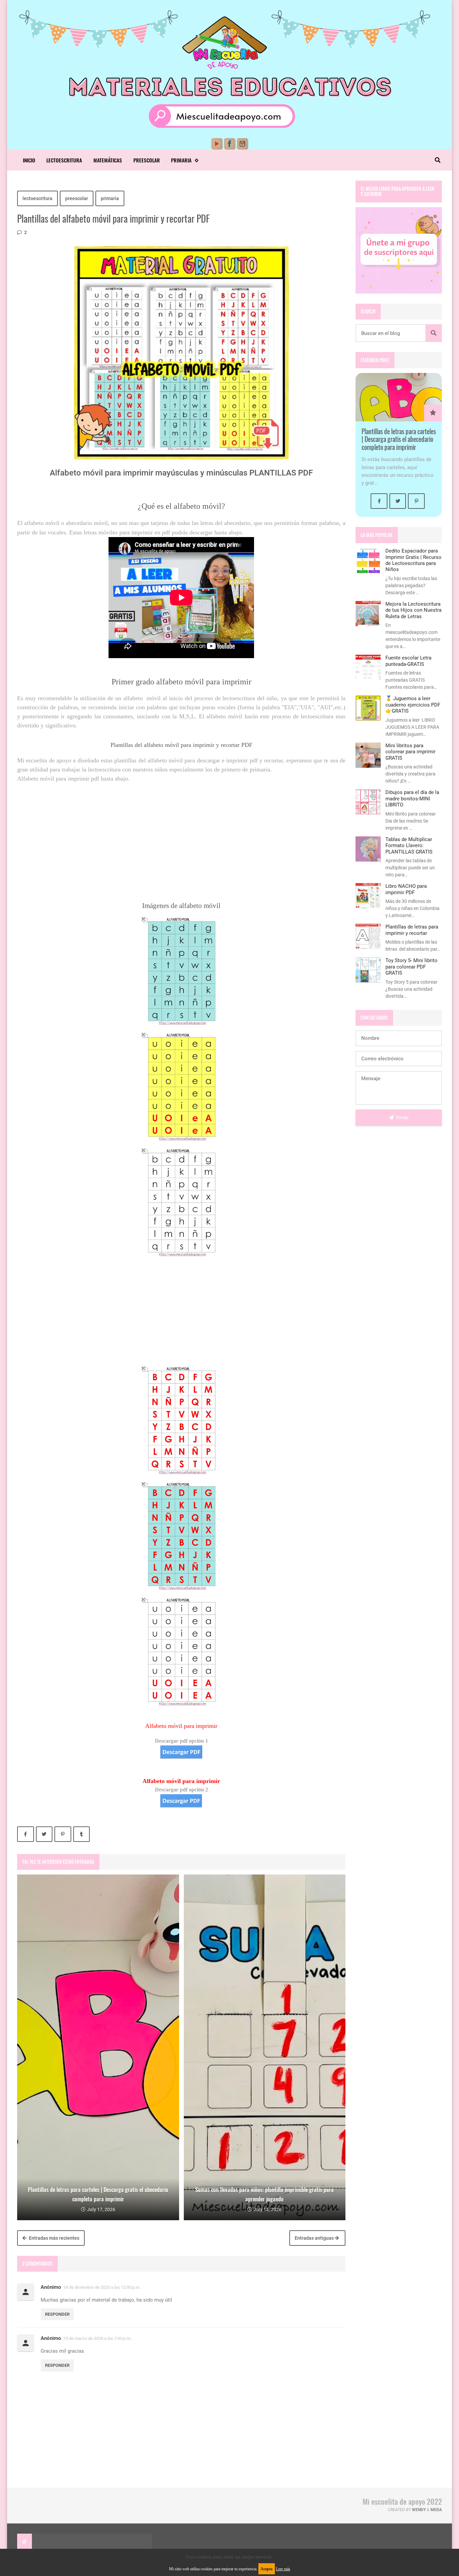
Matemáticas (108, 160)
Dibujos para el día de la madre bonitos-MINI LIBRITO (412, 799)
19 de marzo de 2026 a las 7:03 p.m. (97, 2338)
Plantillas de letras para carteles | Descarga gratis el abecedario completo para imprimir (399, 439)
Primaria (181, 160)
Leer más (283, 2569)
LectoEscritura (64, 160)
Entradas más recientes (54, 2238)
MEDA (436, 2510)
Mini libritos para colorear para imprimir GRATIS (410, 752)
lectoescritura (37, 198)
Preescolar (147, 160)
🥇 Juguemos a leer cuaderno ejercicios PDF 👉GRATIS (413, 705)
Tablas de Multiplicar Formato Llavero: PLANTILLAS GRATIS (409, 846)
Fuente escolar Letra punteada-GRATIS (408, 661)
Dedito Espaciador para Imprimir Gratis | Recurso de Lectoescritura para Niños (413, 560)
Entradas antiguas (315, 2238)
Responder (57, 2314)
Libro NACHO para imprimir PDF (406, 889)
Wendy (419, 2510)
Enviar (402, 1117)
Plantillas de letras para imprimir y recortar (412, 930)
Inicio (29, 160)
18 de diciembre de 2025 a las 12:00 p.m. (102, 2287)
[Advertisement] (181, 830)
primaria (110, 198)
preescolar (77, 198)
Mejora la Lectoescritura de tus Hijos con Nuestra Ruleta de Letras (413, 610)
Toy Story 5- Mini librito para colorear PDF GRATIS (411, 967)
